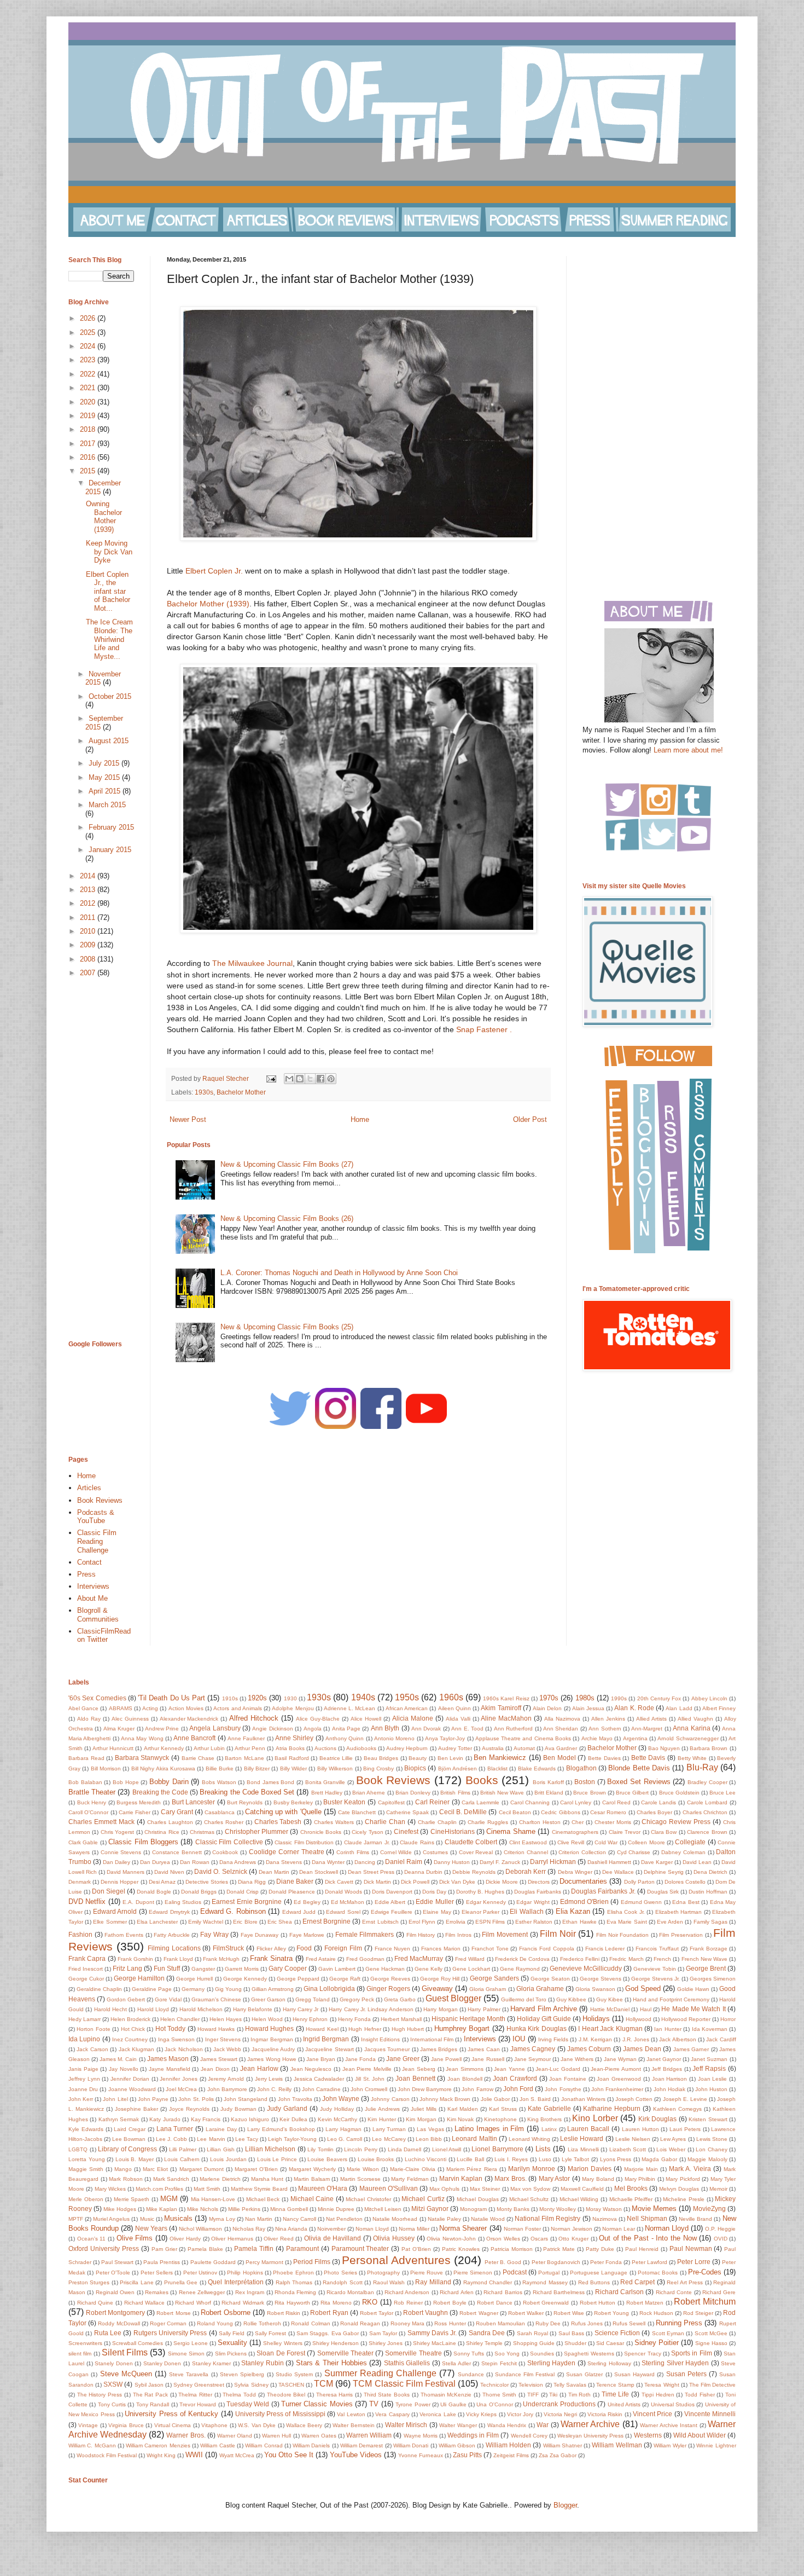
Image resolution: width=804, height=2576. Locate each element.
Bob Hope (126, 1782)
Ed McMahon (348, 1902)
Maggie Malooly (707, 2159)
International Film (432, 2039)
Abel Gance (83, 1708)
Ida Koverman (710, 2029)
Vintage (88, 2425)
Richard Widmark (243, 2303)
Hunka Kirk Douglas (537, 2028)
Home (360, 1119)
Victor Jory (520, 2414)
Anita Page (346, 1729)
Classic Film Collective (229, 1842)
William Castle (217, 2445)
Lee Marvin (211, 2139)
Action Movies (186, 1708)
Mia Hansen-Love (213, 2199)
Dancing (365, 1862)
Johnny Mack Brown (445, 2099)
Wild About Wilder (700, 2435)
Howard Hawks (216, 2029)
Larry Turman (389, 2129)
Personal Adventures (396, 2260)
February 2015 (111, 827)
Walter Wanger (458, 2425)
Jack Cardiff (721, 2039)
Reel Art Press (685, 2282)
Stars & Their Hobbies (331, 2363)
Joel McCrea (181, 2089)
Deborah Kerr (526, 1871)
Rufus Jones (587, 2323)
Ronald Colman (310, 2323)
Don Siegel (109, 1891)
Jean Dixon (215, 2069)
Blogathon (581, 1768)
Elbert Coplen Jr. (215, 571)
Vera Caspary (392, 2414)
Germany (193, 1989)
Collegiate (690, 1842)
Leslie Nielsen (633, 2139)
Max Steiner (485, 2189)
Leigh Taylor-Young (292, 2139)
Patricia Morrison (512, 2249)
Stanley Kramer (212, 2363)
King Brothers (544, 2119)
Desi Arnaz (162, 1882)
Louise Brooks (376, 2159)
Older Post (530, 1119)
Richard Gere (719, 2292)
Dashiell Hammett (609, 1862)
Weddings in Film (473, 2435)
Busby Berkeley (293, 1802)
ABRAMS (121, 1708)
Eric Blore (245, 1922)
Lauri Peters (685, 2129)
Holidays (596, 2019)
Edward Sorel (343, 1912)
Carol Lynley (576, 1802)
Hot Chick (133, 2029)
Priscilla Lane (136, 2282)
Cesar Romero (608, 1812)
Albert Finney (719, 1708)
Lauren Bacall (588, 2129)
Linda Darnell (405, 2149)
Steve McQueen (126, 2374)
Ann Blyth (385, 1728)
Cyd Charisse (634, 1852)
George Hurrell (194, 1979)
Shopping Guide (534, 2343)
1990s (619, 1698)
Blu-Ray (702, 1767)
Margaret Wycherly (312, 2169)
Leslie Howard (582, 2138)
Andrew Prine (162, 1729)
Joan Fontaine (568, 2079)
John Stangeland (246, 2099)
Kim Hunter (381, 2119)
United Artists (624, 2404)
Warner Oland (235, 2436)
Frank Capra (87, 1958)
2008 (89, 959)
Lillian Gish (221, 2149)
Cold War (606, 1842)
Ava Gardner (561, 1748)
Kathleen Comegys (677, 2109)
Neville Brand (695, 2219)
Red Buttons (594, 2282)
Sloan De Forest (281, 2353)
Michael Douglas (478, 2199)
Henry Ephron (310, 2019)
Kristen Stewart (708, 2119)
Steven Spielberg (242, 2374)
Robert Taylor (377, 2313)
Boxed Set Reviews (639, 1782)
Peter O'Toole (113, 2273)
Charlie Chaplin (437, 1822)
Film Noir (558, 1934)
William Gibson (457, 2445)
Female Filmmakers (365, 1934)
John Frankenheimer (617, 2089)
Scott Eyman (668, 2333)
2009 (89, 945)
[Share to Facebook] (321, 1079)
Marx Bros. (511, 2178)
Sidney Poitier (657, 2343)
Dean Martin (274, 1872)
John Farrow (477, 2089)
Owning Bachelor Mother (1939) (104, 517)
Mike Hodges (120, 2209)
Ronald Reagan (360, 2323)
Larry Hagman (343, 2129)
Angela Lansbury (215, 1728)
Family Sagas (710, 1922)
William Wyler (670, 2445)
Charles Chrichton (705, 1812)
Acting (150, 1708)
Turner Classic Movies (317, 2404)
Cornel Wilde (396, 1852)
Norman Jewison (572, 2229)
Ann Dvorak (426, 1729)
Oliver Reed (279, 2239)
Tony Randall (153, 2404)
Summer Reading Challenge (381, 2373)
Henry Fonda (354, 2019)
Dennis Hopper (120, 1882)
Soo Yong (507, 2354)
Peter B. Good (503, 2262)
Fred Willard (470, 1959)
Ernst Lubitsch (380, 1922)
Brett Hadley (327, 1793)
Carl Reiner (433, 1802)
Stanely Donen (114, 2363)
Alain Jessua (588, 1708)
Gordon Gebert (126, 1999)
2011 (89, 917)
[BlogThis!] (300, 1079)
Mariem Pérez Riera (471, 2169)
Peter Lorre (694, 2262)
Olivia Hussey (394, 2238)
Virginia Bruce (126, 2425)
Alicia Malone (413, 1718)
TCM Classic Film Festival (404, 2384)
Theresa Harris (335, 2395)
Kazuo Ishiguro (250, 2119)
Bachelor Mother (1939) (208, 604)
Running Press (679, 2323)
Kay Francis (206, 2119)
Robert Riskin (284, 2313)
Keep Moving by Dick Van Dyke (109, 552)
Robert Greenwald (546, 2303)
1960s (451, 1697)
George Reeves (390, 1979)
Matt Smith (207, 2189)
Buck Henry (92, 1802)
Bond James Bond (270, 1782)
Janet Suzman (709, 2059)
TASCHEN (291, 2385)
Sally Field (232, 2333)
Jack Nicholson (183, 2049)
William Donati (411, 2445)
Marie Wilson (363, 2169)
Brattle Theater (92, 1792)
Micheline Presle (684, 2199)
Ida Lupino (84, 2039)
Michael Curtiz (423, 2199)
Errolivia (456, 1922)
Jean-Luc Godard (558, 2069)
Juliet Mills (424, 2109)
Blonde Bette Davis (639, 1768)
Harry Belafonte (253, 2009)
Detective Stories (207, 1882)
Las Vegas (430, 2129)
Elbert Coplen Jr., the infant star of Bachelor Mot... (108, 591)
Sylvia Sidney (251, 2385)
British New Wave (502, 1793)
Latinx (549, 2129)
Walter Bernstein (353, 2425)
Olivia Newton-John (451, 2239)
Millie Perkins (244, 2209)
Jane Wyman (620, 2059)
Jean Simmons (465, 2069)
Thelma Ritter (195, 2395)
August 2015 (109, 741)
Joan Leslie (713, 2079)
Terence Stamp (615, 2385)
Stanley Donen (162, 2363)
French (662, 1959)
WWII (194, 2455)
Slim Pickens (231, 2354)
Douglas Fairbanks (538, 1892)
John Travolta (295, 2099)
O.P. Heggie (720, 2229)
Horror (728, 2019)
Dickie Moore (502, 1882)
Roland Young (215, 2323)
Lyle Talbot (576, 2159)
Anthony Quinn (345, 1738)
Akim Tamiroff (501, 1708)
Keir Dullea (293, 2119)
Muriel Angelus (111, 2219)
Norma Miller (414, 2229)
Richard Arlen (456, 2292)
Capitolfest (391, 1802)
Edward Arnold (115, 1911)
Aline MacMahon (506, 1718)
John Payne (153, 2099)
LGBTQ (78, 2149)
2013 (89, 890)
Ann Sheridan (561, 1729)
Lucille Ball (470, 2159)
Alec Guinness (130, 1719)
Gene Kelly (429, 1969)
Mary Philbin (640, 2179)
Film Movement (505, 1934)
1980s (585, 1698)
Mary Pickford (683, 2179)
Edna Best (686, 1902)
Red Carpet (637, 2282)
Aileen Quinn (455, 1708)
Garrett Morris (242, 1969)
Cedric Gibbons (560, 1812)
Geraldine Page (152, 1989)
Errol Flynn (422, 1922)
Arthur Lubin (209, 1748)
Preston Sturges (89, 2282)
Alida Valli (458, 1719)
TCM (324, 2384)
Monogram (473, 2209)
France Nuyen (393, 1949)
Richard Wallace (145, 2303)
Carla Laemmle (481, 1802)
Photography (383, 2273)
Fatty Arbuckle (172, 1935)
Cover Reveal (476, 1852)
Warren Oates (319, 2436)
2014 (89, 876)
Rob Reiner (408, 2303)
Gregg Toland (313, 1999)
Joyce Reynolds (189, 2109)
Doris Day (434, 1892)
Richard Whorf (193, 2303)
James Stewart (219, 2059)
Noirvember (331, 2229)
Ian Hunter (668, 2029)
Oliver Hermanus (232, 2239)
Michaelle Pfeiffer (631, 2199)
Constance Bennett (177, 1852)
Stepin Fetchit (499, 2363)
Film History (421, 1935)
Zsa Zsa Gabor (558, 2455)
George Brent (706, 1968)
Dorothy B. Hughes (480, 1892)
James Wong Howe (272, 2059)
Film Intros (458, 1935)
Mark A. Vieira (690, 2169)
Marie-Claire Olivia (413, 2169)
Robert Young (611, 2313)
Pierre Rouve (427, 2273)
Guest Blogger (453, 1998)
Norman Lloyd (667, 2228)
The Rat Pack (150, 2395)
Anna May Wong (142, 1738)
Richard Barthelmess (559, 2292)
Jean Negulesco (311, 2069)
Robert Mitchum (705, 2302)
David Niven (169, 1872)
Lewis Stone (712, 2139)
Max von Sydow (531, 2189)
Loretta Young (87, 2159)
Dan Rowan (195, 1862)
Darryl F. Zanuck (500, 1862)
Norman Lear (619, 2229)
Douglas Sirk (663, 1892)
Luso (545, 2159)
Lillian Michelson (270, 2149)
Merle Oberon (86, 2199)
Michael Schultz (529, 2199)
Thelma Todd (239, 2395)
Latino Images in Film (489, 2129)
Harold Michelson (201, 2009)
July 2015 (105, 763)
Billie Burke (220, 1769)
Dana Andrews (238, 1862)
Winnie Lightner (716, 2445)
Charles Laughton (170, 1822)
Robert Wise (569, 2313)
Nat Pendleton (344, 2219)
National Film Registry (547, 2218)
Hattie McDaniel (610, 2009)
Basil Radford (292, 1758)
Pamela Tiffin (254, 2248)
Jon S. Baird (535, 2099)
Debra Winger (575, 1872)
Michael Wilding (579, 2199)
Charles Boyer (654, 1812)
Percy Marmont (264, 2262)
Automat (524, 1748)
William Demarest (362, 2445)
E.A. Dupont (138, 1902)
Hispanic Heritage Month (468, 2019)
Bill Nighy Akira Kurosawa (163, 1769)
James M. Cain (118, 2059)
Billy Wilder (293, 1769)
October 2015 (110, 696)
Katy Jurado (165, 2119)
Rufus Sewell (629, 2323)
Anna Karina (691, 1728)
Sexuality (232, 2343)
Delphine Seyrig (664, 1872)
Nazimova (605, 2219)
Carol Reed (617, 1802)
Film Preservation (681, 1935)
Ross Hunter (450, 2323)
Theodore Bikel (286, 2395)
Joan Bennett (415, 2078)
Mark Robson (126, 2179)
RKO (370, 2302)
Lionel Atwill (447, 2149)
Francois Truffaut (657, 1949)
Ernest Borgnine (327, 1921)
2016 (89, 457)
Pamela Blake (205, 2249)
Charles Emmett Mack (101, 1822)
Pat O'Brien (416, 2249)
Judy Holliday (337, 2109)
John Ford (518, 2089)
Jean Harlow (259, 2068)
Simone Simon (186, 2354)
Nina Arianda (291, 2229)
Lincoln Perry (361, 2149)
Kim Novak (460, 2119)
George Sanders (494, 1978)
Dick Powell (415, 1882)
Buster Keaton (345, 1802)
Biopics (415, 1768)
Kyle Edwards (86, 2129)
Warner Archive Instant (669, 2425)
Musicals (178, 2218)
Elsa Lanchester (157, 1922)
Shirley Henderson (336, 2343)
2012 (89, 903)
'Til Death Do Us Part (171, 1698)
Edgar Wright (533, 1902)
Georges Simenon (713, 1979)
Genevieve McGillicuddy (586, 1968)
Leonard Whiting (529, 2139)
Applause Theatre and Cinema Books (523, 1738)
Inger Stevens (223, 2039)
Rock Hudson (656, 2313)
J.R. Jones (636, 2039)
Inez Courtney (130, 2039)
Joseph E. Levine (685, 2099)
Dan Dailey (116, 1862)
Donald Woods (343, 1892)
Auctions (325, 1748)
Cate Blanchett (357, 1812)
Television (531, 2385)
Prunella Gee (181, 2282)
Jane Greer (403, 2059)
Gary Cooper (288, 1968)
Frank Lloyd (178, 1959)
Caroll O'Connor (88, 1812)
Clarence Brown (707, 1832)
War (543, 2425)
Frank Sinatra (271, 1958)
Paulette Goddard (213, 2262)
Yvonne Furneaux (421, 2455)
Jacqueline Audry (273, 2049)
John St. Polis (196, 2099)
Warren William (369, 2435)
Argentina (635, 1738)
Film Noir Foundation (622, 1935)
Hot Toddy (170, 2028)
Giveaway (437, 1989)
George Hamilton (139, 1978)
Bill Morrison (106, 1769)
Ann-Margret (647, 1729)
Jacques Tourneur (387, 2049)
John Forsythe (563, 2089)
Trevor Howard (198, 2404)
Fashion (80, 1934)
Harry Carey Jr (301, 2009)
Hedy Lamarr (85, 2019)
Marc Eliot (155, 2169)
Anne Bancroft (194, 1738)
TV (374, 2404)
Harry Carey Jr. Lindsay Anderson (371, 2009)
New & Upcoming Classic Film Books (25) (287, 1327)
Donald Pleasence (292, 1892)
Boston (585, 1782)
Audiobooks (361, 1748)
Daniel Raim (404, 1862)
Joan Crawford (515, 2078)
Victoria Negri (560, 2414)
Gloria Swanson (595, 1989)
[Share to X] (310, 1079)
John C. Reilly (274, 2089)
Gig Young (228, 1989)
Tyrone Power (413, 2404)
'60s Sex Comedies (97, 1698)
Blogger (565, 2505)
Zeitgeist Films (511, 2455)
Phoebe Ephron (293, 2273)
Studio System (294, 2374)
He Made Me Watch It (693, 2009)
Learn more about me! (688, 750)
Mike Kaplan (162, 2209)
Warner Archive (590, 2424)
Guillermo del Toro (524, 1999)
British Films (455, 1793)
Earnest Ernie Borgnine (247, 1901)
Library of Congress (127, 2149)
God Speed (643, 1989)
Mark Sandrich (171, 2179)
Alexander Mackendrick (189, 1719)
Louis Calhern (182, 2159)
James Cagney (533, 2049)
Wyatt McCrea (237, 2455)
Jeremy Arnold (226, 2079)
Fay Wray (214, 1934)
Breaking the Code (160, 1792)
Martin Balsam (312, 2179)
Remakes (157, 2292)
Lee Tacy (247, 2139)
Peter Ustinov (200, 2273)
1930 (290, 1698)
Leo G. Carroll (345, 2139)
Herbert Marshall (401, 2019)
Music (147, 2219)
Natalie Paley (444, 2219)
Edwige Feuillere (392, 1912)
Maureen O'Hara (323, 2188)
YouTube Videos (356, 2455)
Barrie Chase (198, 1758)
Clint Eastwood (528, 1842)
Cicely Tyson (367, 1832)
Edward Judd (299, 1912)
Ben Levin (451, 1758)
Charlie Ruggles (488, 1822)
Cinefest (406, 1831)
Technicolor (494, 2385)
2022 (89, 374)
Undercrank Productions (559, 2404)
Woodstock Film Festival (107, 2455)
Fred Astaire (321, 1959)
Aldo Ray (89, 1719)
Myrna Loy (222, 2219)
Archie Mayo (597, 1738)
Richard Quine (95, 2303)
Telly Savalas (570, 2385)
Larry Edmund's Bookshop (281, 2129)
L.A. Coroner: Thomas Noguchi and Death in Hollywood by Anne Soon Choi (339, 1273)
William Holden (508, 2445)
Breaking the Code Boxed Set (247, 1792)
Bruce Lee (723, 1793)
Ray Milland (433, 2282)
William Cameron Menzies (158, 2445)
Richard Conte (674, 2292)
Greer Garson (268, 1999)
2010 (89, 931)
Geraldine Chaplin (99, 1989)
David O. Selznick (220, 1871)
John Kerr (81, 2099)
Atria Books (290, 1748)
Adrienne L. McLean (349, 1708)
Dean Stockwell (319, 1872)
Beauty (418, 1758)
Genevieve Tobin (655, 1969)
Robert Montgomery (115, 2312)
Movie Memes (654, 2209)
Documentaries (583, 1881)
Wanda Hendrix (507, 2425)
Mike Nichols (203, 2209)
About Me (92, 1598)
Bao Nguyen (664, 1748)
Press (86, 1574)
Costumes (435, 1852)
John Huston (711, 2089)
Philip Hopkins (245, 2273)
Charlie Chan (385, 1822)
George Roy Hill (440, 1979)
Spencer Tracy (642, 2354)
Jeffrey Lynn (84, 2079)
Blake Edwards (537, 1769)
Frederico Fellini (580, 1959)
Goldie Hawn (693, 1989)
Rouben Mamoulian (500, 2323)
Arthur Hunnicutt (113, 1748)
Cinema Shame (511, 1831)
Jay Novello (124, 2069)
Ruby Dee (548, 2323)
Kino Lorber (595, 2118)
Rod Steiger (698, 2313)
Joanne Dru (83, 2089)
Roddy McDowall (119, 2323)
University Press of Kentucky (171, 2414)
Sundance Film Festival (525, 2374)
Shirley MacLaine (435, 2343)
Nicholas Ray (249, 2229)
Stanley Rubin (263, 2363)
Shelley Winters (282, 2343)
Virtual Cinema (173, 2425)
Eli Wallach (526, 1911)
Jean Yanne (509, 2069)
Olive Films (135, 2238)
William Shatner (563, 2445)
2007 (89, 973)
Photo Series (340, 2273)
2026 (89, 318)
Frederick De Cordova (522, 1959)
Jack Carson (92, 2049)
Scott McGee (711, 2333)
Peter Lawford (649, 2262)
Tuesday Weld (248, 2404)
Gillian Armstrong (273, 1989)
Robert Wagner (479, 2313)
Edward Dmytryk (169, 1912)
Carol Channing (530, 1802)
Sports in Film (692, 2353)
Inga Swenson (176, 2039)
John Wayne (341, 2099)
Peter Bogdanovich (556, 2262)
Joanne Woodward (132, 2089)
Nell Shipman (647, 2218)
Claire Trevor (625, 1832)
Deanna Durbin (423, 1872)
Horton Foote (93, 2029)
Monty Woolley (558, 2209)
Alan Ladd (679, 1708)
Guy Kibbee (571, 1999)
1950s (407, 1697)
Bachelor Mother (241, 1092)
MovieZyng (709, 2209)
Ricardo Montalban (350, 2292)
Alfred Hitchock (254, 1718)
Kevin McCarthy (337, 2119)
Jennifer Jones (179, 2079)
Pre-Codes (705, 2272)
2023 (89, 360)
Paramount (302, 2248)
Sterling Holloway (609, 2363)
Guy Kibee (610, 1999)
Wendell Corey (529, 2436)
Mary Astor (555, 2178)
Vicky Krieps (481, 2414)
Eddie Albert (390, 1902)
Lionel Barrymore (497, 2149)
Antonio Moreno (394, 1738)
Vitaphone (214, 2425)
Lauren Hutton (640, 2129)
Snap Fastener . (484, 1029)
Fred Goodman (365, 1959)
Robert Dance (495, 2303)
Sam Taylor (383, 2333)
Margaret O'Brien (256, 2169)
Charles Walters (334, 1822)
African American (407, 1708)
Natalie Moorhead (395, 2219)
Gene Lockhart (471, 1969)
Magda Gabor (659, 2159)
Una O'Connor (494, 2404)
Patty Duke (600, 2249)
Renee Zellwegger (202, 2292)
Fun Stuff (167, 1968)
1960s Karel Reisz (506, 1698)
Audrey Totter (455, 1748)
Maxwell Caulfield (582, 2189)
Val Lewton (351, 2414)
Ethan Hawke (579, 1922)
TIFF (533, 2395)
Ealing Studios (183, 1902)
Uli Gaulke (453, 2404)
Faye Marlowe (307, 1935)
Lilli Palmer (183, 2149)
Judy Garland (287, 2108)
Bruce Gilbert (632, 1793)
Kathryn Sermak (119, 2119)
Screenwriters (85, 2343)
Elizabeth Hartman (678, 1912)
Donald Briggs (199, 1892)
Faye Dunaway (260, 1935)
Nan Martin (259, 2219)
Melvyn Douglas (679, 2189)
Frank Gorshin (135, 1959)
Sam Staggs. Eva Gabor (328, 2333)
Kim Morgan (421, 2119)
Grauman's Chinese (216, 1999)
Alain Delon (547, 1708)
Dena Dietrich (710, 1872)
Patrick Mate (559, 2249)
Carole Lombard (707, 1802)
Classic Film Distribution (304, 1842)
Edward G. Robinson (233, 1911)
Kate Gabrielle (549, 2108)
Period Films (312, 2262)
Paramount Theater (360, 2248)
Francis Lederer (605, 1949)
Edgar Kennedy (486, 1902)
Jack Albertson (677, 2039)
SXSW (113, 2384)
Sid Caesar (610, 2343)
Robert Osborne (226, 2312)
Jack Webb (227, 2049)
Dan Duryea (155, 1862)
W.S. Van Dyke (257, 2425)
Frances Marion (441, 1949)
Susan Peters (686, 2374)
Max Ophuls (444, 2189)
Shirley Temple (484, 2343)
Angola (313, 1729)
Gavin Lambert (337, 1969)
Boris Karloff (548, 1782)
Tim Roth (580, 2395)
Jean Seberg (419, 2069)
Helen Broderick (130, 2019)
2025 (89, 332)
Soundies (542, 2354)
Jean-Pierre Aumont (616, 2069)
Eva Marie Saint (627, 1922)
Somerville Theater (345, 2353)
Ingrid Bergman (326, 2039)
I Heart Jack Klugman (610, 2028)
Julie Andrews (382, 2109)
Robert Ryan (329, 2312)
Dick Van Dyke (457, 1882)
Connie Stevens (121, 1852)
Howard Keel (322, 2029)
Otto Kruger (573, 2239)
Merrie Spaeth (132, 2199)
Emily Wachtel (206, 1922)
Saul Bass (571, 2333)
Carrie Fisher (135, 1812)
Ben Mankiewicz (500, 1758)
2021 (89, 388)
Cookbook (225, 1852)
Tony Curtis (112, 2404)
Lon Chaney (712, 2149)
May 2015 (105, 777)
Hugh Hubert (408, 2029)
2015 (89, 471)
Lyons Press (616, 2159)
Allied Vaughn (695, 1719)
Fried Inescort (86, 1969)
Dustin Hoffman (708, 1892)
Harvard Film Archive (544, 2009)
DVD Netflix (87, 1901)
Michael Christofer (368, 2199)
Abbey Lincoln (709, 1698)
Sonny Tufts (469, 2354)
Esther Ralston (534, 1922)
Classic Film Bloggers (143, 1842)
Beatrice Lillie (336, 1758)
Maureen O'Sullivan (389, 2188)
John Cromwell (369, 2089)
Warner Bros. (186, 2435)
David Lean (697, 1862)
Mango (123, 2169)
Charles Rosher (224, 1822)
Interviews (93, 1586)
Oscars (539, 2239)
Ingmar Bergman (272, 2039)
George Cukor (86, 1979)
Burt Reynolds (245, 1802)
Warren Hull (276, 2436)
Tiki (553, 2395)
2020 (89, 402)
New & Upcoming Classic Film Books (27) (287, 1164)
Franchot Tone (490, 1949)
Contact (89, 1562)
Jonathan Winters (583, 2099)
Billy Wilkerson (335, 1769)
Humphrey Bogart (462, 2028)
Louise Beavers (327, 2159)
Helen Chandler (180, 2019)
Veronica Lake (438, 2414)
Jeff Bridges (667, 2069)
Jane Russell (488, 2059)
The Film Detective (712, 2385)
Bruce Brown (589, 1793)
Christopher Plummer (257, 1831)
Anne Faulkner (246, 1738)
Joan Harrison (670, 2079)
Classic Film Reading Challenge (97, 1541)
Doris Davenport (392, 1892)
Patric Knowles (461, 2249)
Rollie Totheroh (262, 2323)
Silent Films (125, 2352)
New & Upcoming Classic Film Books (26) (287, 1218)
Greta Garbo (400, 1999)
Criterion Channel (526, 1852)
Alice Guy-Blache (318, 1719)
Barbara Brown (709, 1748)
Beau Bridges (381, 1758)
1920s (257, 1698)
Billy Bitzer (257, 1769)
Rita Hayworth (292, 2303)
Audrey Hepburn (407, 1748)
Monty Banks (513, 2209)
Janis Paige (83, 2069)
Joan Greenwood (619, 2079)
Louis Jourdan (228, 2159)
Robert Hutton (598, 2303)
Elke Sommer (110, 1922)
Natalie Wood (488, 2219)
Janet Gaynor (664, 2059)
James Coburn (589, 2049)
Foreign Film (343, 1948)
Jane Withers (577, 2059)
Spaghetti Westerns (589, 2354)
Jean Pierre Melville (367, 2069)
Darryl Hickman (553, 1862)
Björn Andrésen (458, 1769)
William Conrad (264, 2445)
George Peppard (298, 1979)
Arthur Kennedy (164, 1748)
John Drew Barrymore (425, 2089)
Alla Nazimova (562, 1719)
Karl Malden (463, 2109)
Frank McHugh (221, 1959)
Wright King (161, 2455)
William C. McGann (92, 2445)
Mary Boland (598, 2179)
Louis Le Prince (277, 2159)
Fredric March (626, 1959)
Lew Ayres (673, 2139)
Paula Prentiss (162, 2262)
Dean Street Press (371, 1872)
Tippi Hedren (658, 2395)
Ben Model (560, 1758)
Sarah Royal (532, 2333)
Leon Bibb (429, 2139)
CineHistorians (453, 1831)
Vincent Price (652, 2414)
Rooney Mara (407, 2323)
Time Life (616, 2394)
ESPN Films (490, 1922)
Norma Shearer (463, 2228)
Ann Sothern (605, 1729)
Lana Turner (175, 2129)
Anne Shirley (294, 1738)
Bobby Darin (169, 1782)
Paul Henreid (642, 2249)
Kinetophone (500, 2119)
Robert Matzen (645, 2303)
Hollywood (639, 2019)
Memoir (718, 2189)
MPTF (76, 2219)
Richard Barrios (503, 2292)
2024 (89, 346)
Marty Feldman (410, 2179)
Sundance (471, 2374)
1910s (230, 1698)
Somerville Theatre (413, 2353)
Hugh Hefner (365, 2029)
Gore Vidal (168, 1999)
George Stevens (601, 1979)
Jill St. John (370, 2079)
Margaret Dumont (202, 2169)
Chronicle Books (321, 1832)
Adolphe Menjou (293, 1708)
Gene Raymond (520, 1969)
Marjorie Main (641, 2169)
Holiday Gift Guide (544, 2019)
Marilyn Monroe (532, 2169)
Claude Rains (417, 1842)
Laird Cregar (130, 2129)
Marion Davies (590, 2169)
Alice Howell (366, 1719)
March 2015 (107, 805)
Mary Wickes (110, 2189)
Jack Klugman (136, 2049)
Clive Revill (571, 1842)
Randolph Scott (342, 2282)
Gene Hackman (385, 1969)
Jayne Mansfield (170, 2069)
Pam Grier (164, 2249)
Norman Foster (522, 2229)
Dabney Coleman (683, 1852)
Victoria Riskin (605, 2414)
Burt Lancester (194, 1802)
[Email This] (289, 1079)
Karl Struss (503, 2109)
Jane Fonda (360, 2059)
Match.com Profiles (159, 2189)
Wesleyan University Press (590, 2436)
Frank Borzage (709, 1949)
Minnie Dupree (336, 2209)
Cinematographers (575, 1832)
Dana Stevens (284, 1862)
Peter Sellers (157, 2273)
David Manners (126, 1872)
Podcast (515, 2272)
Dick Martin (377, 1882)
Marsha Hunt (267, 2179)
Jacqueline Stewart (329, 2049)
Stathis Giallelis (407, 2363)
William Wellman (617, 2445)
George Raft (345, 1979)
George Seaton (550, 1979)
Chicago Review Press (676, 1822)
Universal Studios (673, 2404)
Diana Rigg (252, 1882)
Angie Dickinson (272, 1729)
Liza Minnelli (583, 2149)
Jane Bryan (321, 2059)
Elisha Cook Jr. (626, 1912)
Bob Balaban (85, 1782)
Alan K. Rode (634, 1708)
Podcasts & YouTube (96, 1517)
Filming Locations (174, 1948)
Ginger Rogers (388, 1989)
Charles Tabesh (278, 1822)
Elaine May (437, 1912)
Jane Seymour (532, 2059)
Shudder (575, 2343)
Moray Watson (604, 2209)
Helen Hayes (226, 2019)
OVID (721, 2239)
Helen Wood (267, 2019)
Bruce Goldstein (679, 1793)
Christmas (202, 1832)
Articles (89, 1488)
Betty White (692, 1758)
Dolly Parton (639, 1882)
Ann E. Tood (467, 1729)
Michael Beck (263, 2199)
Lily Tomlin (321, 2149)
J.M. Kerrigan (595, 2039)
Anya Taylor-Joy (445, 1738)
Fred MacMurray (419, 1958)
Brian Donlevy (413, 1793)
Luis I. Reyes (511, 2159)
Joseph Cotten (634, 2099)
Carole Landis (659, 1802)
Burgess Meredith (139, 1802)
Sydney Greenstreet (199, 2385)
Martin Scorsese (361, 2179)
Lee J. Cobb (171, 2139)
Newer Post (188, 1119)
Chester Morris (613, 1822)
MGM (169, 2199)
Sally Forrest (270, 2333)
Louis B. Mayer (135, 2159)
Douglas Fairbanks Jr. (603, 1891)
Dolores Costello (685, 1882)
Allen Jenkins (608, 1719)
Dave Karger (657, 1862)
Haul (646, 2009)
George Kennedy (245, 1979)
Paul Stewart (117, 2262)
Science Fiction (617, 2333)
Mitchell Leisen (383, 2209)
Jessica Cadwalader (319, 2079)
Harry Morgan (440, 2009)
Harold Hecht (110, 2009)
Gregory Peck (357, 1999)
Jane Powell (446, 2059)
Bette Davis (648, 1758)
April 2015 (106, 791)
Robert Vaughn (426, 2312)
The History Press (100, 2395)
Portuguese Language (599, 2273)
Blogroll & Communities (98, 1615)
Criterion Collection (582, 1852)
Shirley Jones (386, 2343)
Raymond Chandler (488, 2282)
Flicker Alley (271, 1949)
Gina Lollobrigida (329, 1989)
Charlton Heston (540, 1822)
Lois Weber (671, 2149)
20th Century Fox (659, 1698)
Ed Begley (307, 1902)
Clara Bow (664, 1832)
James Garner (691, 2049)
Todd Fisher (700, 2395)
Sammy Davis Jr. (432, 2333)
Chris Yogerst (117, 1832)
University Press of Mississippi (280, 2414)
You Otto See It (289, 2455)
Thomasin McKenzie (446, 2395)
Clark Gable (83, 1842)
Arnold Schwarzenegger (688, 1738)
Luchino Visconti (426, 2159)
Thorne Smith (500, 2395)
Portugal (549, 2273)
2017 (89, 444)
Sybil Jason (149, 2385)
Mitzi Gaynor (430, 2209)
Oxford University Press (104, 2248)
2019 (89, 416)
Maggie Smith (86, 2169)
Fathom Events (124, 1935)
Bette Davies (604, 1758)
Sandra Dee (487, 2333)
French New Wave (704, 1959)
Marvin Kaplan (461, 2178)
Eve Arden (670, 1922)
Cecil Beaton (515, 1812)
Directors (539, 1882)
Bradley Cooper (707, 1782)
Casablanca (220, 1812)
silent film (80, 2354)
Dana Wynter (328, 1862)
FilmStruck (228, 1948)
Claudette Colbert (471, 1842)
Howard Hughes (269, 2028)
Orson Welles (503, 2239)
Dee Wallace (618, 1872)
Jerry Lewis (269, 2079)
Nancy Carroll (299, 2219)
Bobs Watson (219, 1782)
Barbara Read (86, 1758)
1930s (204, 1092)
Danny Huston (452, 1862)
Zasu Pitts (467, 2455)
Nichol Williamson (200, 2229)
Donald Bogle (154, 1892)
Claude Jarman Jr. (367, 1842)
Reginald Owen (115, 2292)
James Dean (642, 2049)
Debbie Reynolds (474, 1872)
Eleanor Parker (480, 1912)
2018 (89, 429)
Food (304, 1948)
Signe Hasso (711, 2343)
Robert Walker (526, 2313)
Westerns (648, 2435)
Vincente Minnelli (710, 2414)
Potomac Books (658, 2273)
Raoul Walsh (389, 2282)
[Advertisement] (101, 1160)
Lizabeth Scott (628, 2149)
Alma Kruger (119, 1729)
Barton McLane (244, 1758)
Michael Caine (312, 2199)
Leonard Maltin (474, 2138)
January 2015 (110, 850)
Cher (578, 1822)
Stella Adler (456, 2363)
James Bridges (439, 2049)
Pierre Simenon (473, 2273)
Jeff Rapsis (709, 2068)
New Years (151, 2228)
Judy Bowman (238, 2109)
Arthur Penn (250, 1748)
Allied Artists (651, 1719)
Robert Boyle (450, 2303)
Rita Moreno (336, 2303)
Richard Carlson (619, 2292)
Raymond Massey (545, 2282)
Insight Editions (380, 2039)
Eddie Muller (435, 1901)
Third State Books (387, 2395)
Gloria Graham (488, 1989)
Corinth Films (353, 1852)
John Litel (115, 2099)
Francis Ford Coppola (547, 1949)
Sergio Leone (191, 2343)
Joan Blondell (465, 2079)
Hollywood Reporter (686, 2019)
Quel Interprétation (235, 2282)
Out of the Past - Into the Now (648, 2238)
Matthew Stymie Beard (260, 2189)
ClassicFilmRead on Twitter (104, 1636)
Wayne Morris (421, 2436)
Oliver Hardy (185, 2239)
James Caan (483, 2049)
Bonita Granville (325, 1782)
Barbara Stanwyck (142, 1758)
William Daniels (311, 2445)
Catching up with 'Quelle (283, 1812)
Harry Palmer (484, 2009)
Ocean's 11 (92, 2239)
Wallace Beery (304, 2425)
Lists (543, 2149)
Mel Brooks (631, 2188)
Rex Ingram (250, 2292)
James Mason (168, 2059)
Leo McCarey (389, 2139)
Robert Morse (173, 2313)
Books (482, 1780)
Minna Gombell (289, 2209)
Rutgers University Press (170, 2333)
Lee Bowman (129, 2139)
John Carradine (321, 2089)
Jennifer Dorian (130, 2079)
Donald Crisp (243, 1892)
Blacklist (497, 1769)
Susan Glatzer (584, 2374)
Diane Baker (295, 1881)
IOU (519, 2039)
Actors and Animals (237, 1708)
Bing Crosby (378, 1769)
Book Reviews (100, 1500)
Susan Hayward (634, 2374)
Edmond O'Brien (584, 1901)
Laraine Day (221, 2129)
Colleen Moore (646, 1842)
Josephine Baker (136, 2109)
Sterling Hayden (552, 2363)
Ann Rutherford (513, 1729)
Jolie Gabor (495, 2099)
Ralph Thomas (294, 2282)
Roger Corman (168, 2323)
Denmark (80, 1882)
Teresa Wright (662, 2385)
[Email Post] (270, 1078)
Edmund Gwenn (641, 1902)
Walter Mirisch (406, 2425)
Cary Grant (177, 1812)
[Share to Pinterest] (331, 1079)
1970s (549, 1698)
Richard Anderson (407, 2292)
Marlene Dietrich (220, 2179)
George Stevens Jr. (656, 1979)
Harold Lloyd (153, 2009)
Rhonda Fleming (295, 2292)
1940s (363, 1697)
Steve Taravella (189, 2374)
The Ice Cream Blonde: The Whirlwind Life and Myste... (109, 639)
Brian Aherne (369, 1793)
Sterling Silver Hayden (675, 2363)
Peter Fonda (606, 2262)
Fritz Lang (127, 1968)
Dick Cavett (339, 1882)
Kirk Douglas (657, 2119)
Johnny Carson (390, 2099)
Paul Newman (691, 2248)
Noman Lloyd (372, 2229)
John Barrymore (227, 2089)
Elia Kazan (573, 1911)
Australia (493, 1748)
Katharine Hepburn (612, 2108)
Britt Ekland (549, 1793)
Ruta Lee (108, 2333)
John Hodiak (669, 2089)
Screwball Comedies (138, 2343)
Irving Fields (553, 2039)
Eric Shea (280, 1922)
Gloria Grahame (540, 1989)
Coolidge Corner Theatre (287, 1852)
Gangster (203, 1969)
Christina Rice (162, 1832)
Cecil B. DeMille (463, 1812)
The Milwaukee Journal (252, 963)
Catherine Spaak (407, 1812)
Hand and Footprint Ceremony (671, 1999)
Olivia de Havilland (333, 2238)
